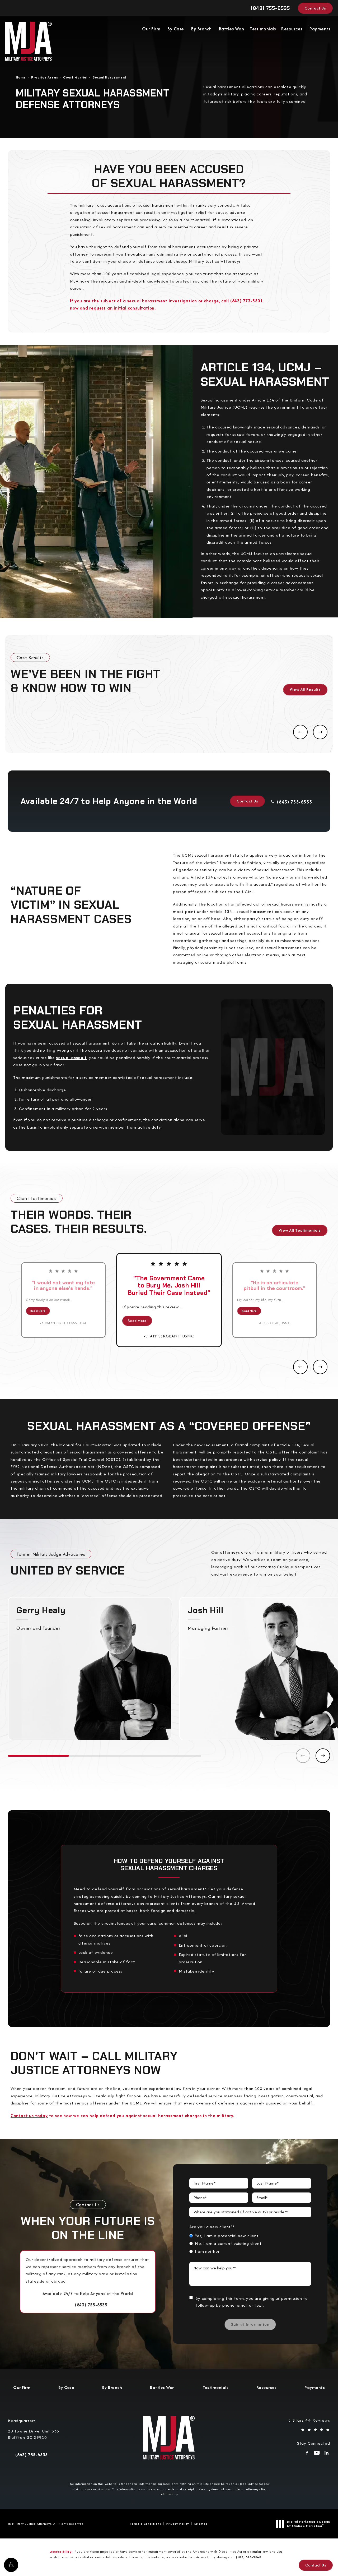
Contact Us (315, 8)
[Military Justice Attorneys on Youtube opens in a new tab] (317, 2454)
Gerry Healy (41, 1610)
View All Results (305, 689)
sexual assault (71, 1058)
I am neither (207, 2251)
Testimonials (263, 29)
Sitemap (201, 2524)
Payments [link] (320, 29)
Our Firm (151, 29)
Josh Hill (205, 1610)
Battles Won (232, 29)
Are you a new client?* (212, 2227)
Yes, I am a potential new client (227, 2236)
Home (21, 77)
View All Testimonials (300, 1230)
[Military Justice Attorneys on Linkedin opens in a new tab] (327, 2454)
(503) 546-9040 (249, 2557)
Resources (292, 29)
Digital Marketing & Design (308, 2524)
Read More (38, 1311)
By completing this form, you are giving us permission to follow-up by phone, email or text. (252, 2302)
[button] (11, 2565)
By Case (176, 29)
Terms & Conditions (145, 2524)
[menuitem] (307, 2454)
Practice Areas (44, 77)
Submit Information (250, 2324)
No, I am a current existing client (228, 2243)
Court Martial (75, 77)
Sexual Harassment (110, 77)
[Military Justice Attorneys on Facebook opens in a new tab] (307, 2454)
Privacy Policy (178, 2524)
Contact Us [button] (316, 2565)
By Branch (201, 29)
